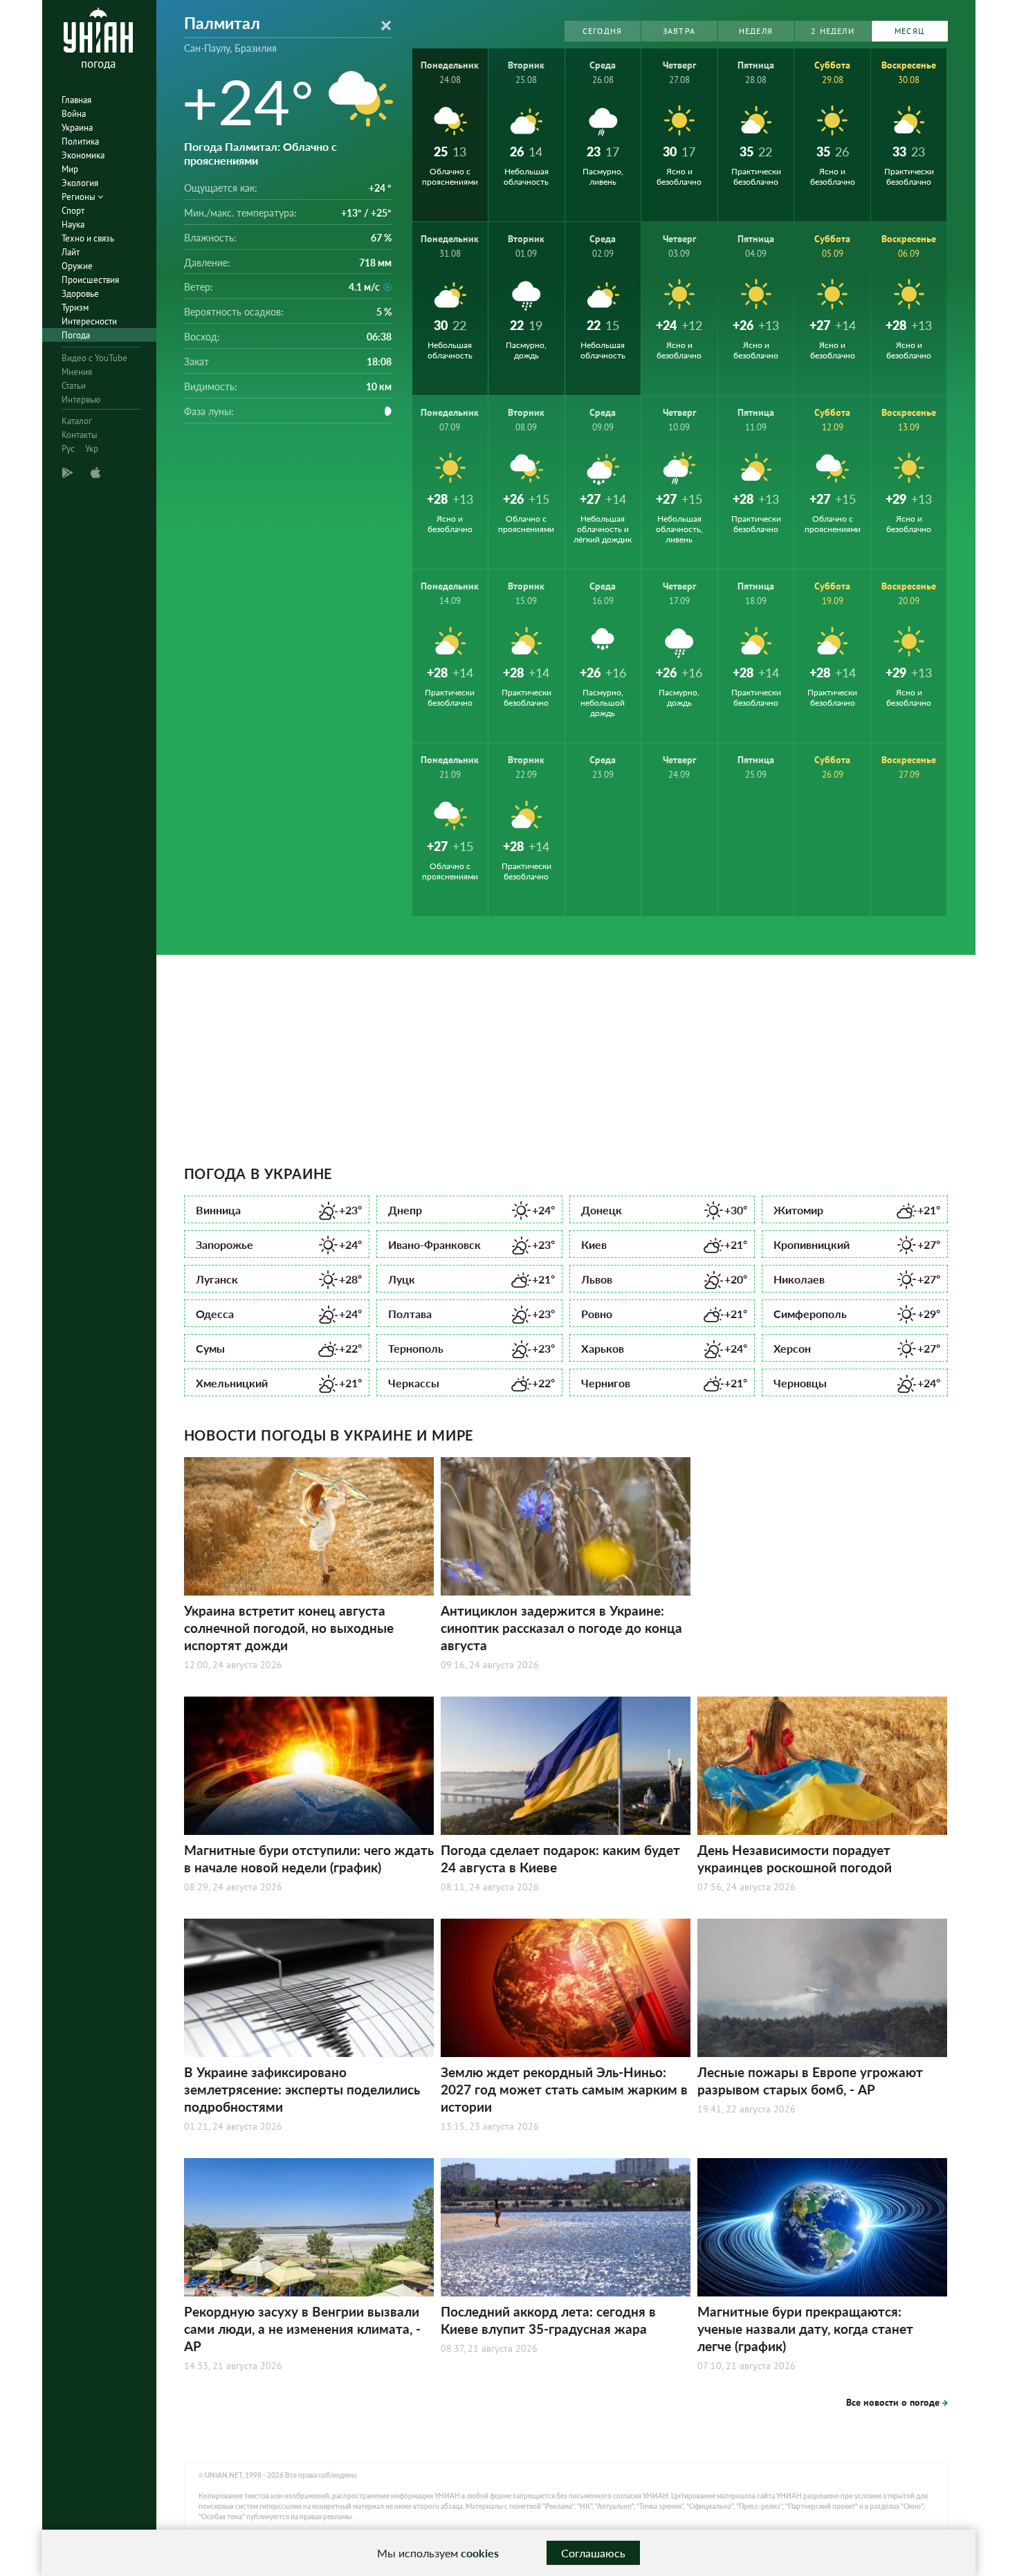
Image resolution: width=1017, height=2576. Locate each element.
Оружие (77, 266)
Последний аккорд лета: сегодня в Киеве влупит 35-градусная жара (548, 2320)
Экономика (83, 155)
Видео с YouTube (94, 358)
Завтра (679, 31)
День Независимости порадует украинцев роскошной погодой (795, 1858)
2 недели (833, 31)
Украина (77, 128)
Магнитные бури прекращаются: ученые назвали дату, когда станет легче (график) (805, 2329)
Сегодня (602, 31)
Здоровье (80, 294)
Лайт (71, 252)
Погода (76, 335)
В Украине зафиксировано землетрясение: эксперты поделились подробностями (302, 2089)
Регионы (80, 197)
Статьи (74, 386)
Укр (92, 449)
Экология (80, 183)
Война (74, 114)
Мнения (77, 372)
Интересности (89, 321)
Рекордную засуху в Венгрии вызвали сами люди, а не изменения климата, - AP (302, 2329)
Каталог (77, 421)
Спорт (73, 211)
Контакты (80, 435)
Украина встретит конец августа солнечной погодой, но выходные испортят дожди (289, 1628)
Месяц (909, 31)
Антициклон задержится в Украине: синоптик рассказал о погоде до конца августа (561, 1628)
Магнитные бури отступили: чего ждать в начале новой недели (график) (309, 1858)
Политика (80, 141)
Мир (70, 169)
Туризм (75, 308)
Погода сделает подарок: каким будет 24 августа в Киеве (560, 1858)
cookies (480, 2553)
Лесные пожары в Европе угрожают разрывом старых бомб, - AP (810, 2081)
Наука (73, 225)
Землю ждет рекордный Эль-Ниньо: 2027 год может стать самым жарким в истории (564, 2089)
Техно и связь (88, 238)
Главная (76, 100)
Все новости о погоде (893, 2402)
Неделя (756, 31)
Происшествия (90, 280)
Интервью (81, 400)
